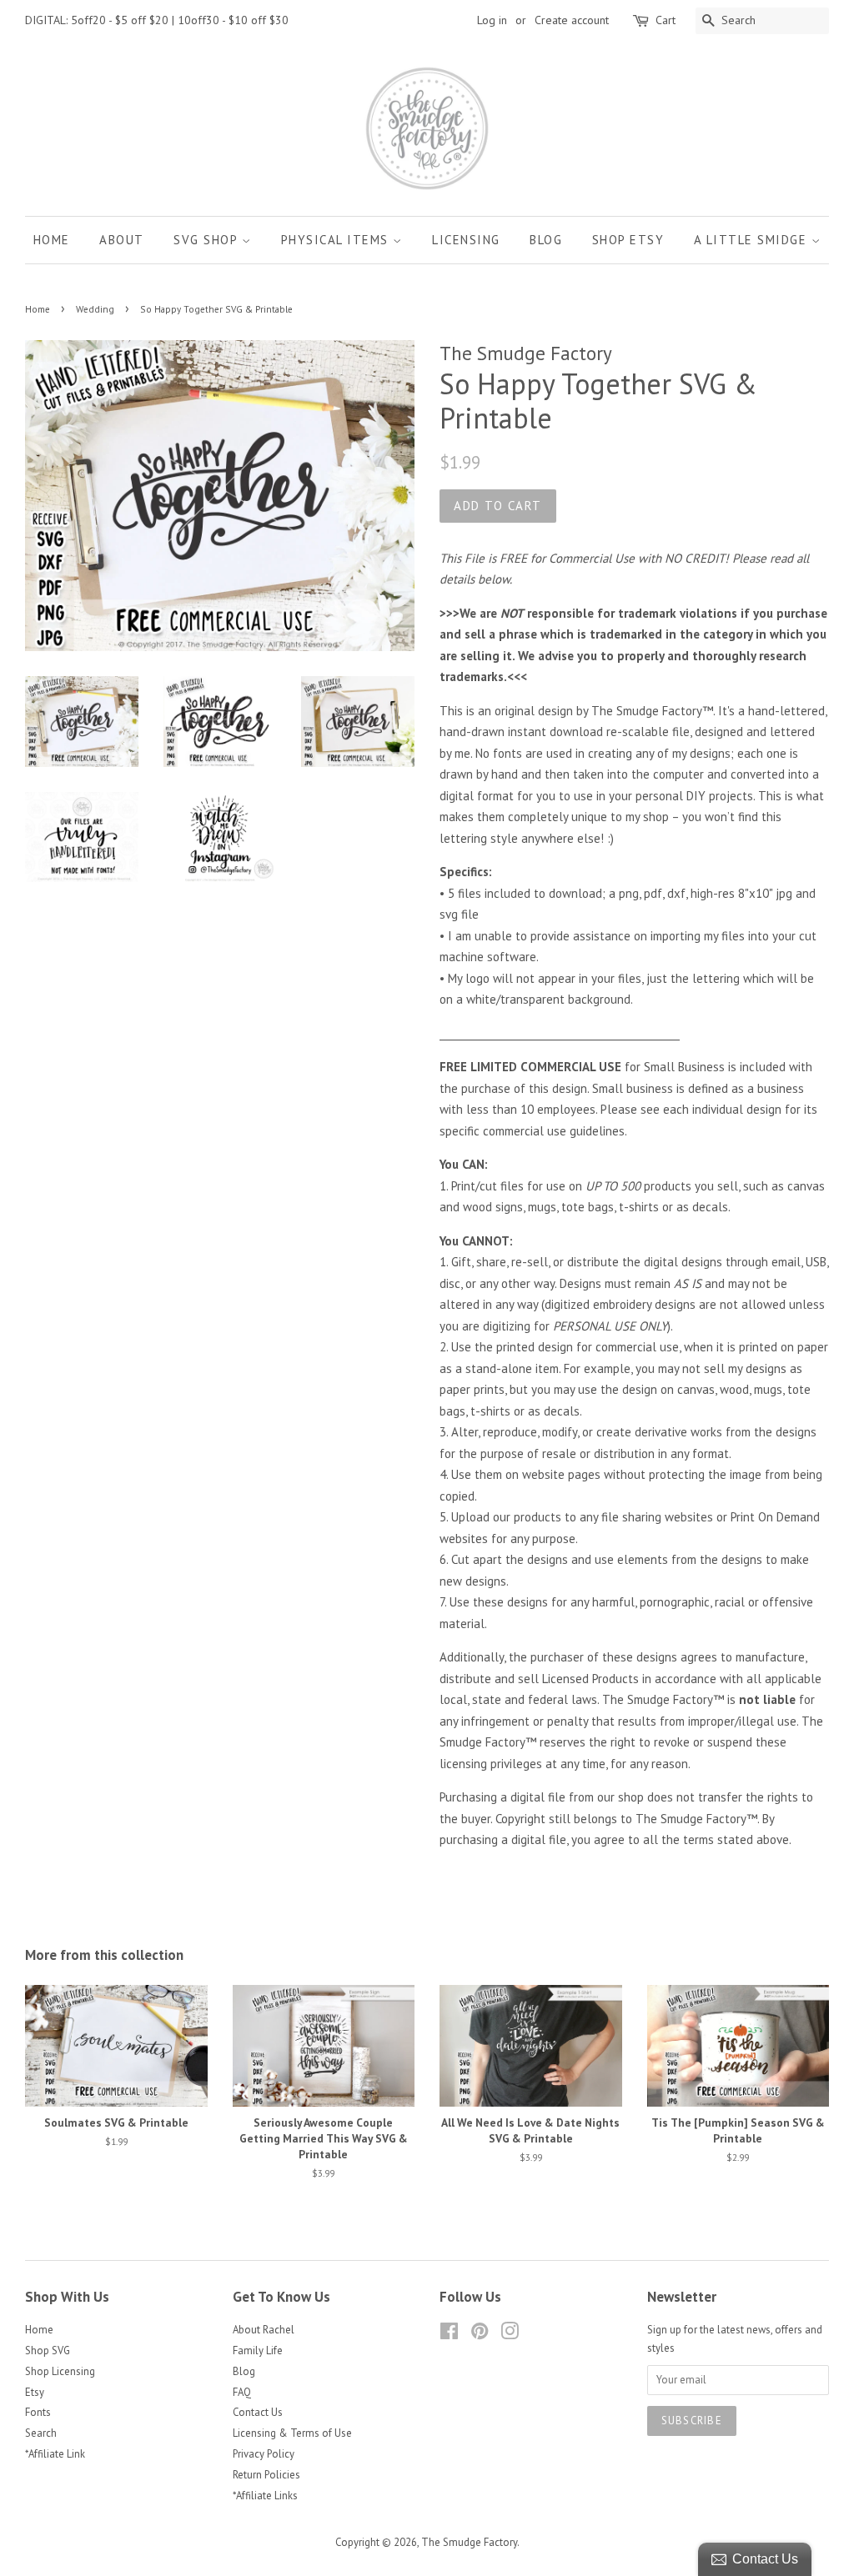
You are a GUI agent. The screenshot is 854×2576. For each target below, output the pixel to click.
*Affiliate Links (265, 2496)
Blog (546, 240)
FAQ (242, 2392)
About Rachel (264, 2330)
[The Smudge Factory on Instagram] (510, 2335)
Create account (572, 20)
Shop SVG (48, 2350)
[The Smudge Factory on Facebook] (449, 2335)
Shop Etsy (628, 240)
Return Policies (266, 2475)
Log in (492, 20)
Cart (666, 20)
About (122, 240)
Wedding (95, 309)
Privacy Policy (264, 2454)
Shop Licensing (60, 2371)
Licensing (466, 240)
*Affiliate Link (55, 2454)
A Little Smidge (753, 240)
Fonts (38, 2412)
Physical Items (337, 240)
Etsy (35, 2392)
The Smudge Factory (469, 2542)
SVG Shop (208, 240)
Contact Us (258, 2412)
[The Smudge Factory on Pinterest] (480, 2335)
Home (52, 240)
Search (41, 2433)
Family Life (258, 2350)
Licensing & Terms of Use (292, 2433)
